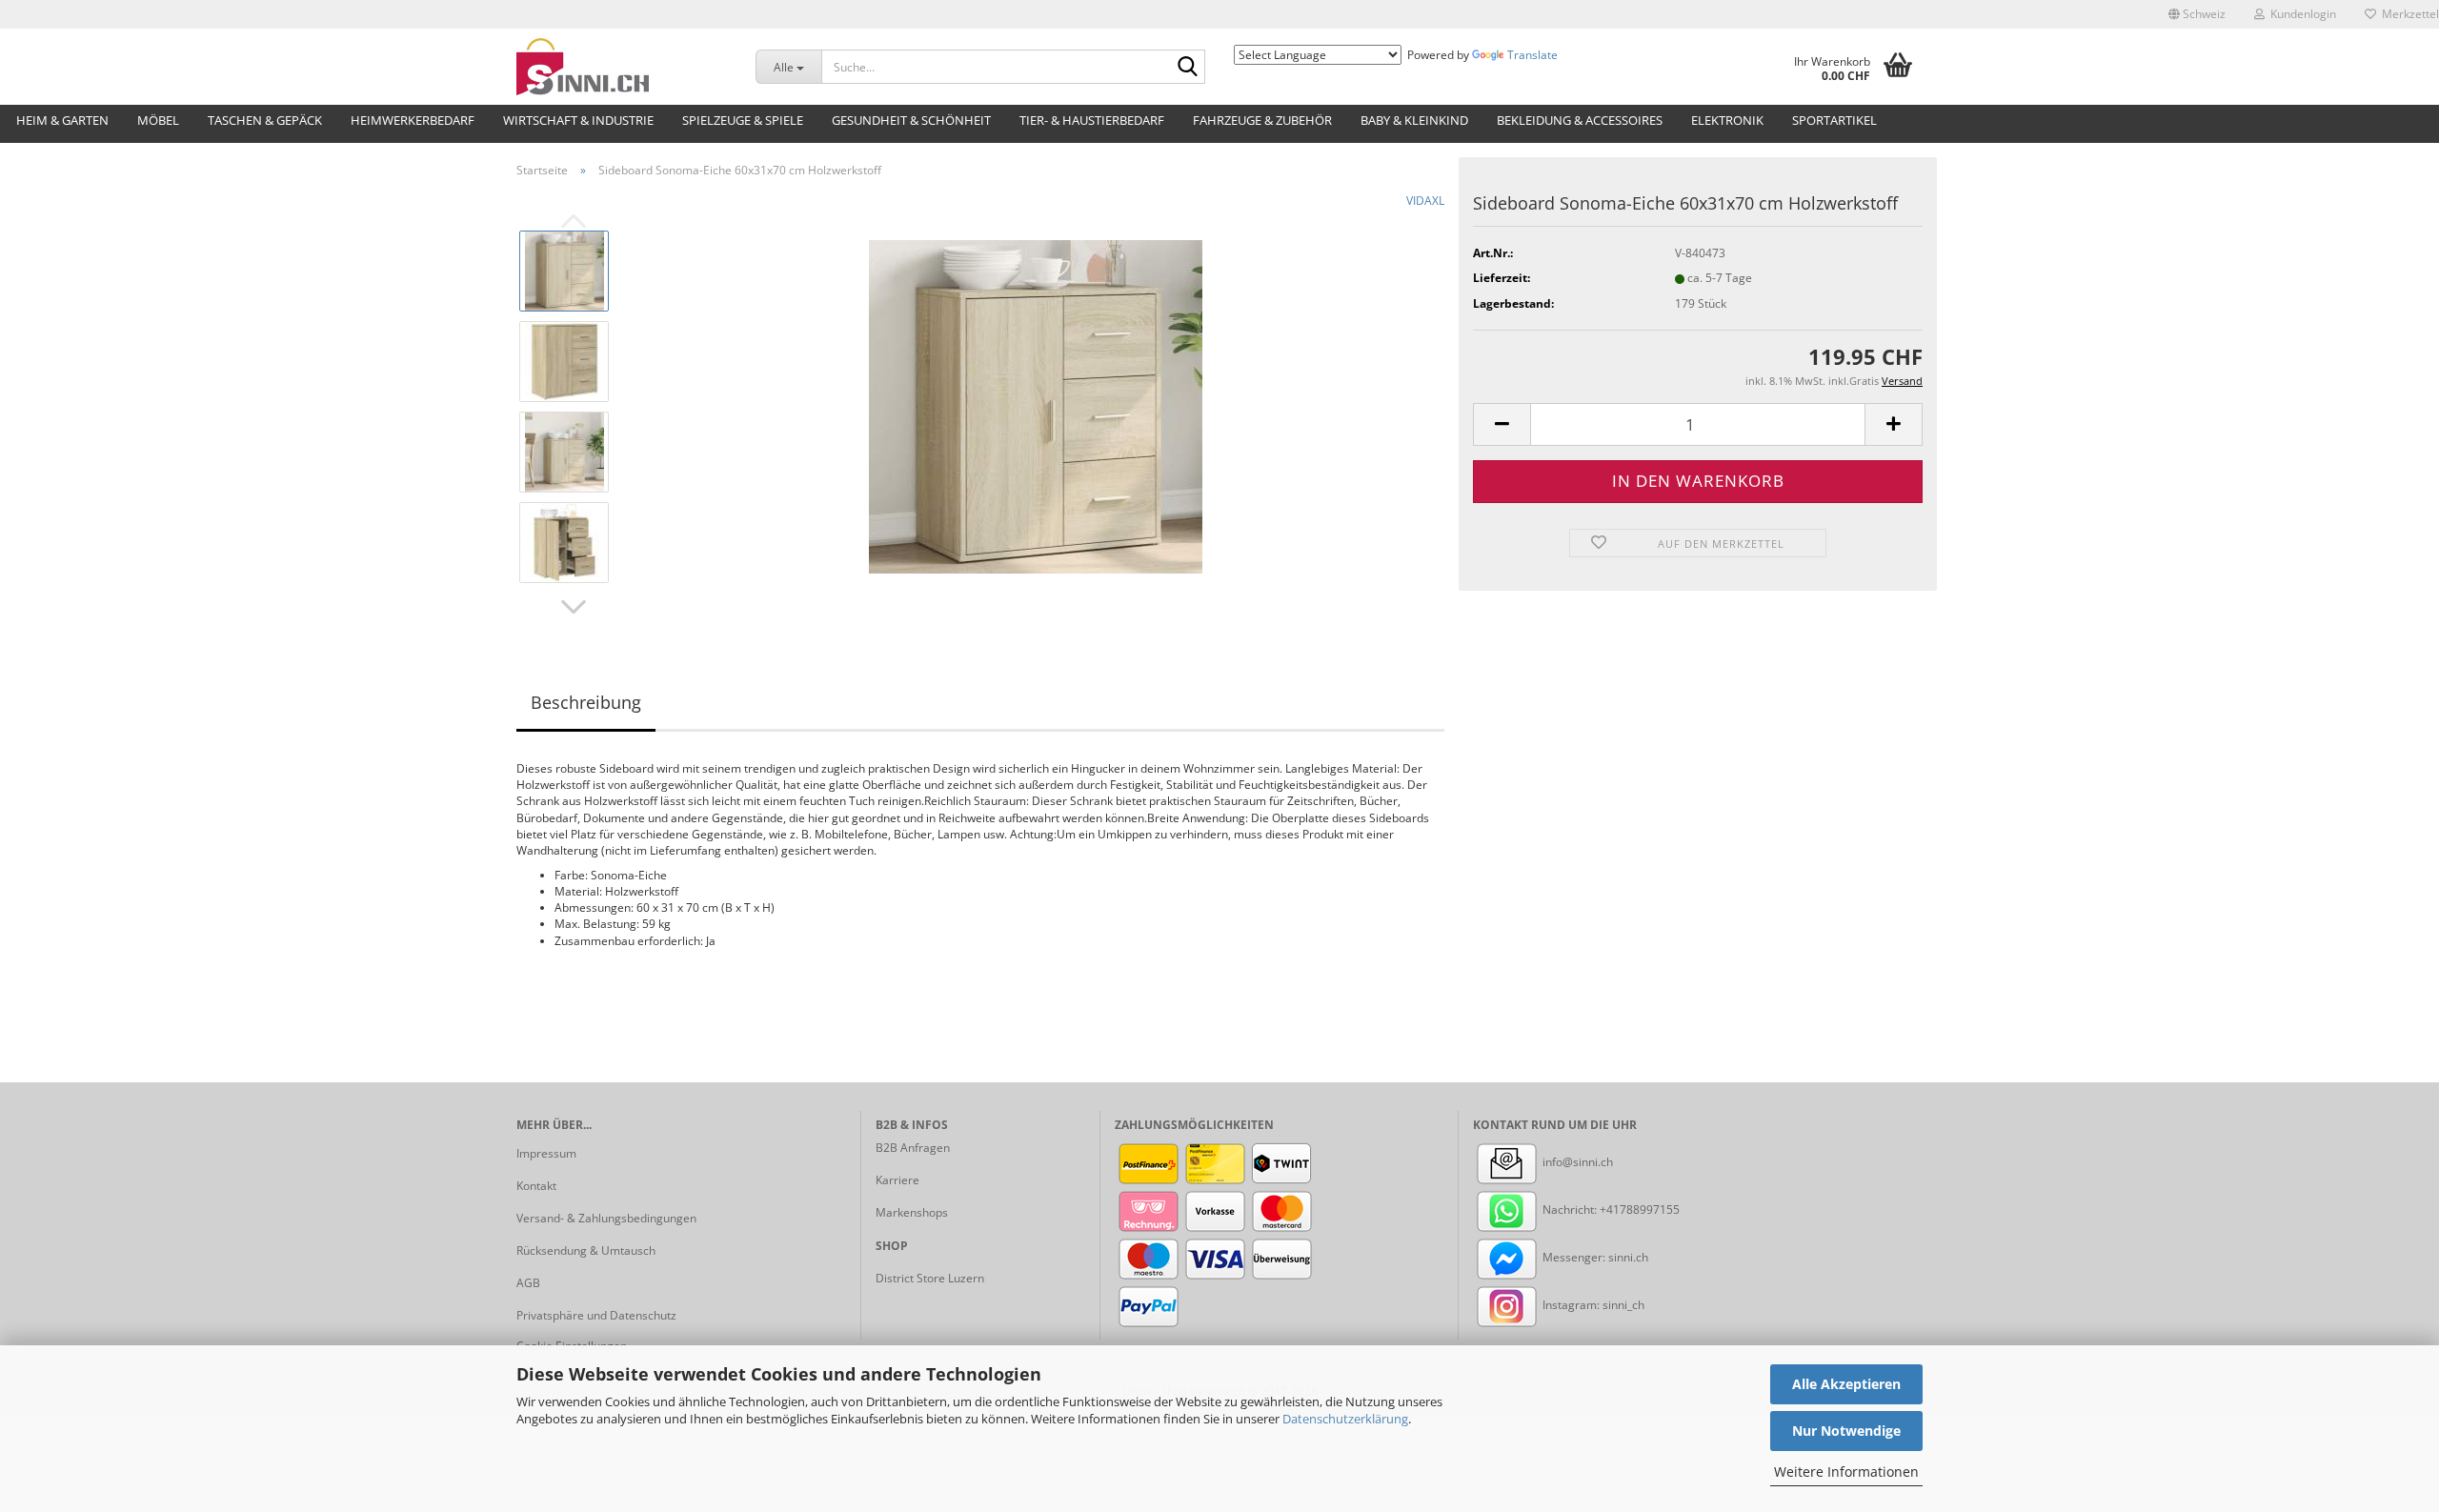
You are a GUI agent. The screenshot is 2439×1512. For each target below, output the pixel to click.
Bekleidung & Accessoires (1580, 120)
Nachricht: (1570, 1210)
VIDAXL (1425, 201)
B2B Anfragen (913, 1148)
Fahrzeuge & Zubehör (1262, 120)
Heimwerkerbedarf (413, 120)
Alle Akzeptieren (1846, 1384)
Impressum (546, 1153)
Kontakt (536, 1186)
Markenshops (912, 1212)
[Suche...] (1187, 68)
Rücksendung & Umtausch (586, 1250)
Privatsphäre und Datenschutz (596, 1315)
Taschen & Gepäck (265, 120)
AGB (528, 1283)
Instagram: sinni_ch (1592, 1305)
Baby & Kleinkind (1414, 120)
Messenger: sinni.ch (1594, 1257)
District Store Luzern (930, 1278)
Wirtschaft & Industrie (578, 120)
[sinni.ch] (622, 67)
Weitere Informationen (1846, 1472)
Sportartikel (1834, 120)
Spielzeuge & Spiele (743, 120)
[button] (2197, 14)
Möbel (158, 120)
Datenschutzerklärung (1345, 1419)
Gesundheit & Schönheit (911, 120)
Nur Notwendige (1846, 1431)
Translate (1532, 55)
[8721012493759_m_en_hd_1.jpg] (1036, 405)
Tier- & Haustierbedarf (1092, 120)
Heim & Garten (62, 120)
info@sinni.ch (1576, 1162)
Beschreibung (586, 702)
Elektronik (1727, 120)
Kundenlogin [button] (2300, 14)
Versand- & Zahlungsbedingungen (606, 1218)
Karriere (897, 1180)
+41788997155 (1640, 1210)
